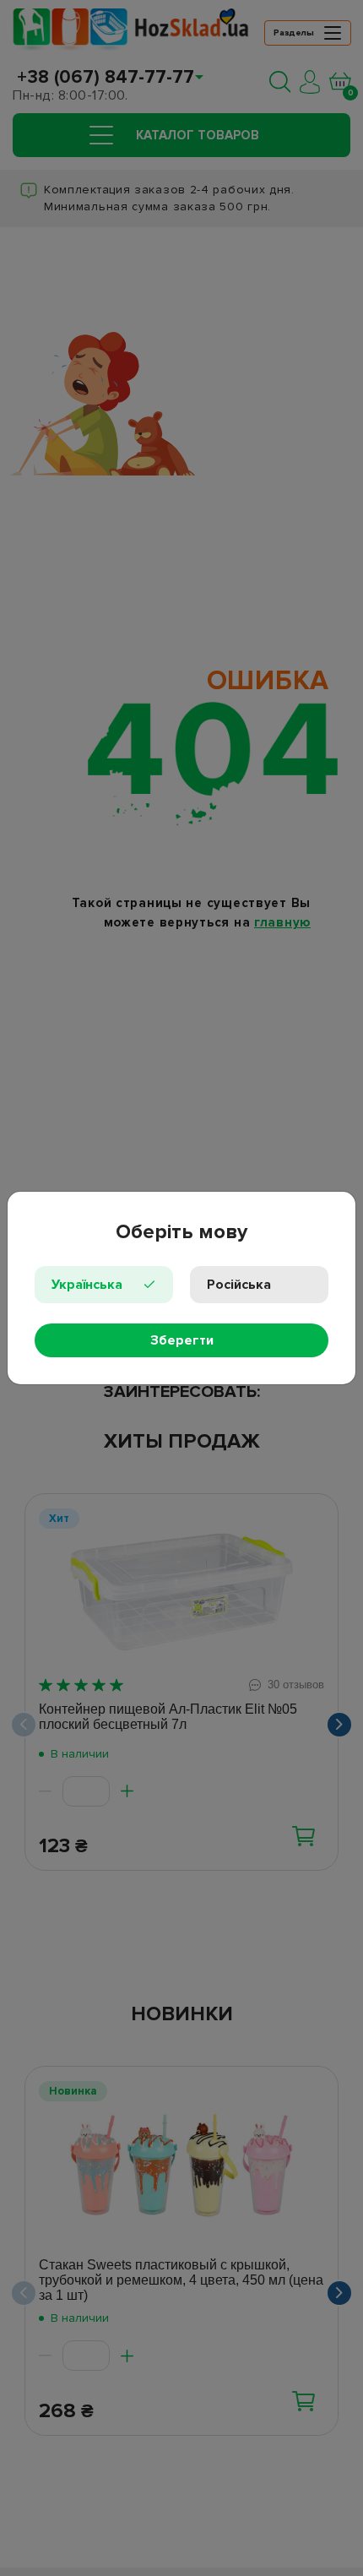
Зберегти (182, 1340)
